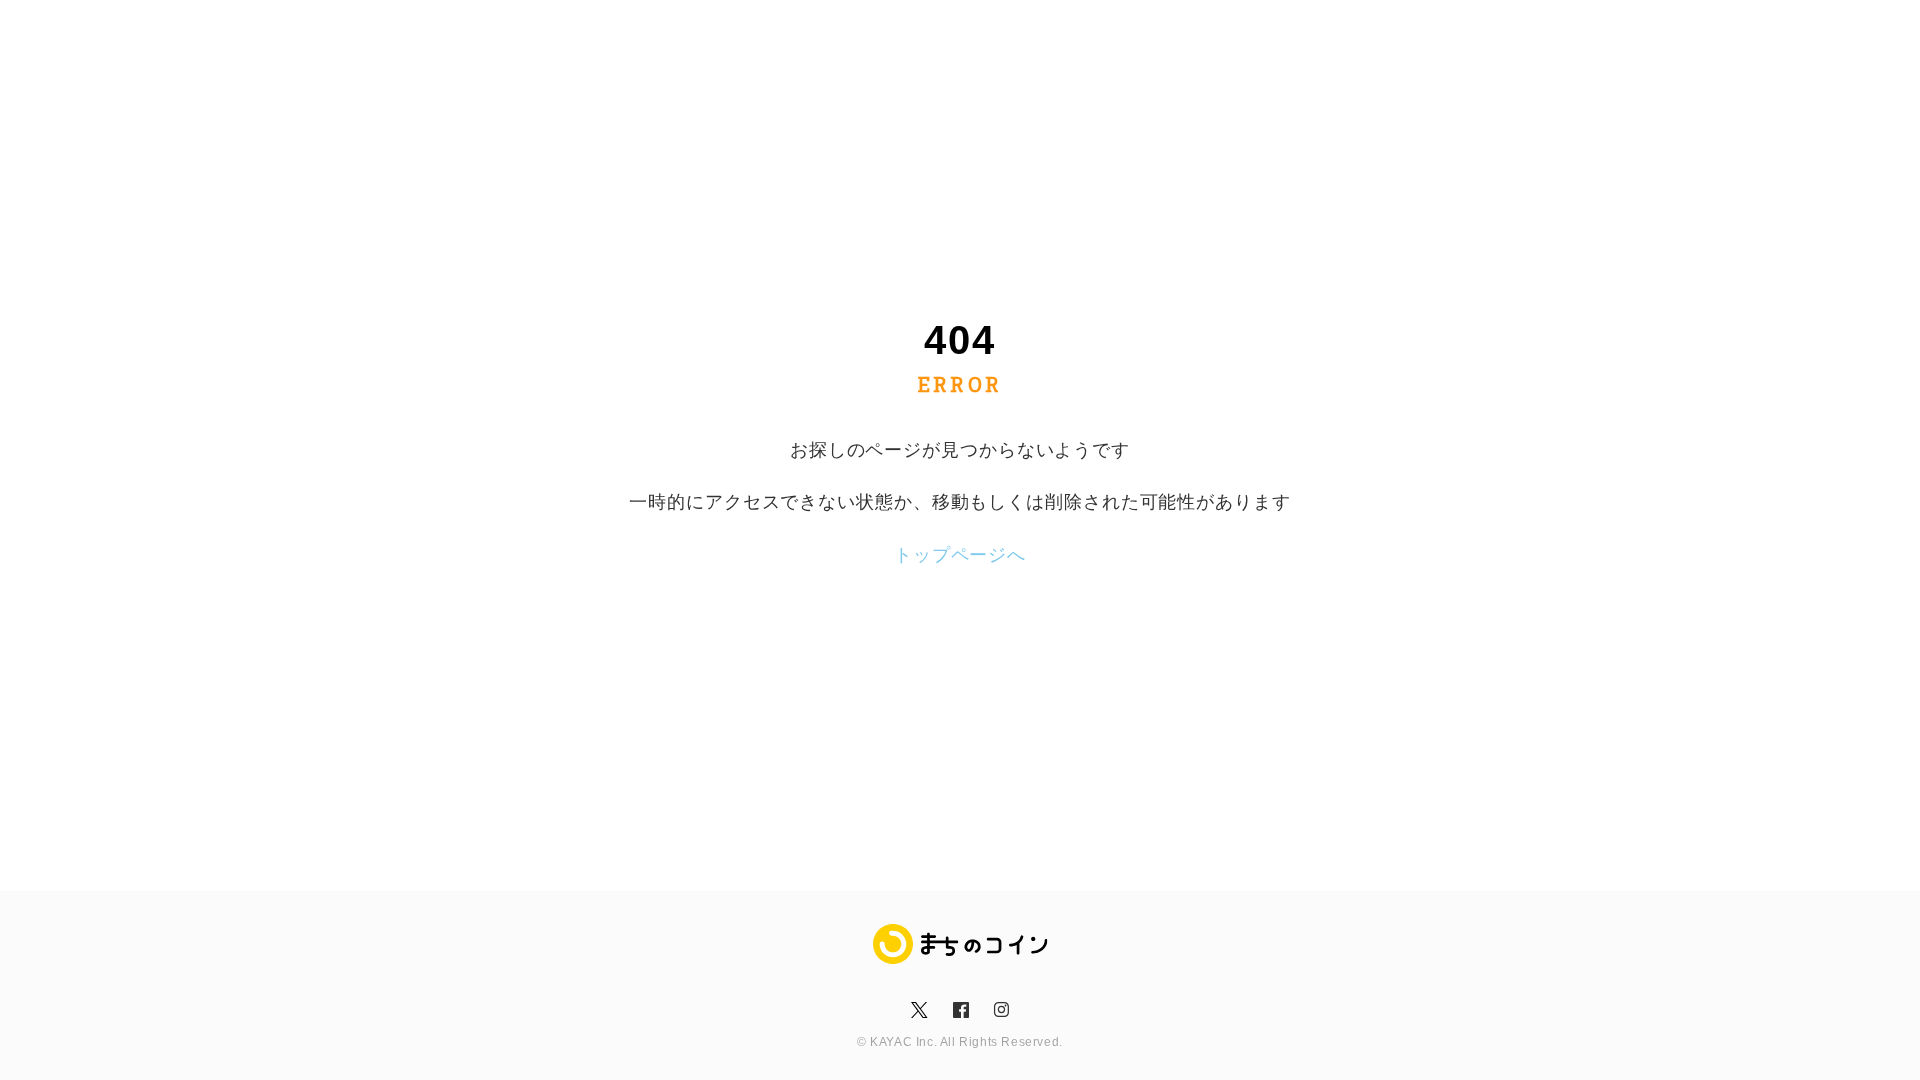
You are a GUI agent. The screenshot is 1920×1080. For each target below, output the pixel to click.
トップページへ (960, 555)
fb (959, 1010)
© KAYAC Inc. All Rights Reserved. (960, 1042)
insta (1001, 1010)
